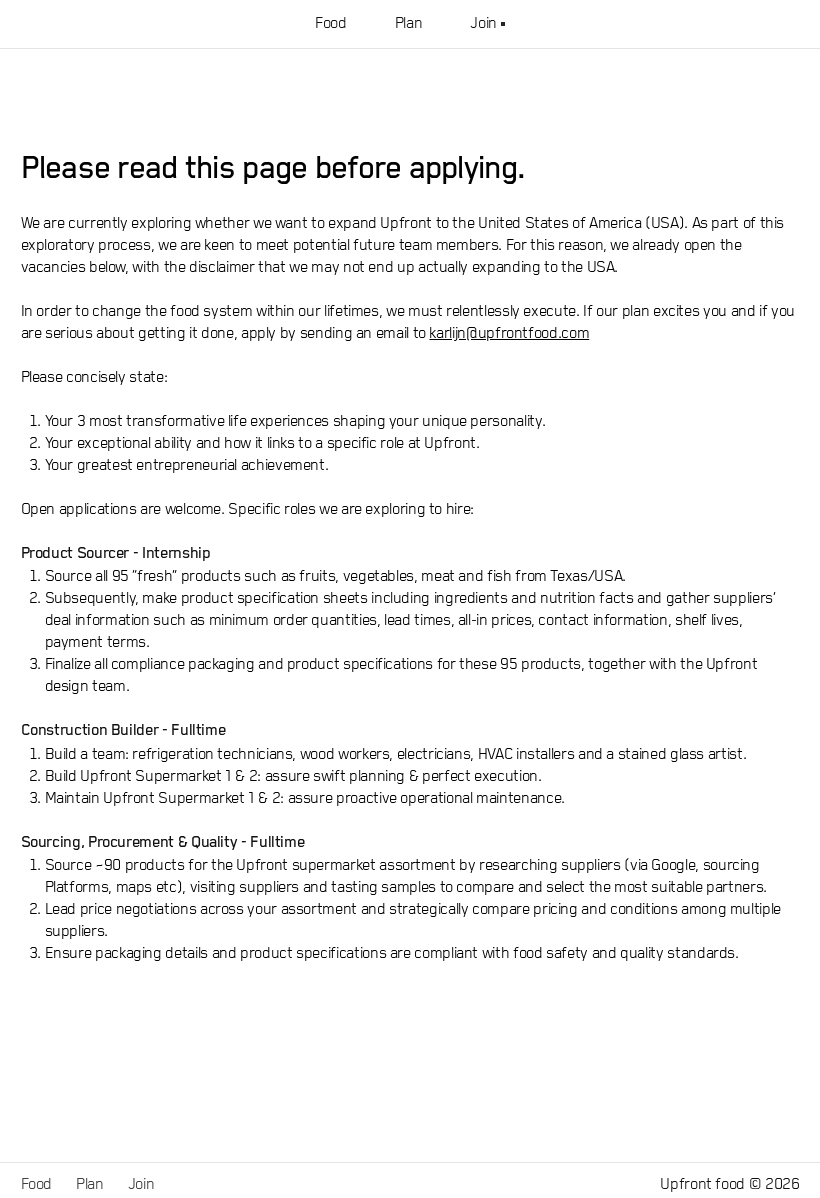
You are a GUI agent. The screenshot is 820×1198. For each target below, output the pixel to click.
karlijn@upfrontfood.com (509, 334)
